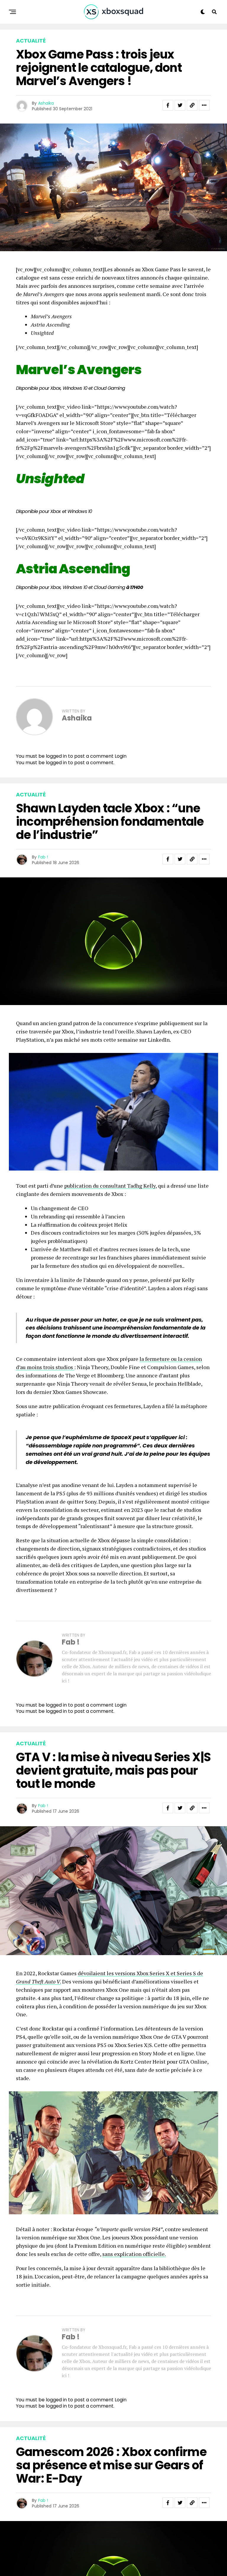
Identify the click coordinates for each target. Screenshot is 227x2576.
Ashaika (46, 103)
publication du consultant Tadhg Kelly (110, 1186)
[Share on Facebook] (168, 859)
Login (121, 756)
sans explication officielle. (134, 2254)
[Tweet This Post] (180, 859)
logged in (56, 763)
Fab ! (43, 857)
